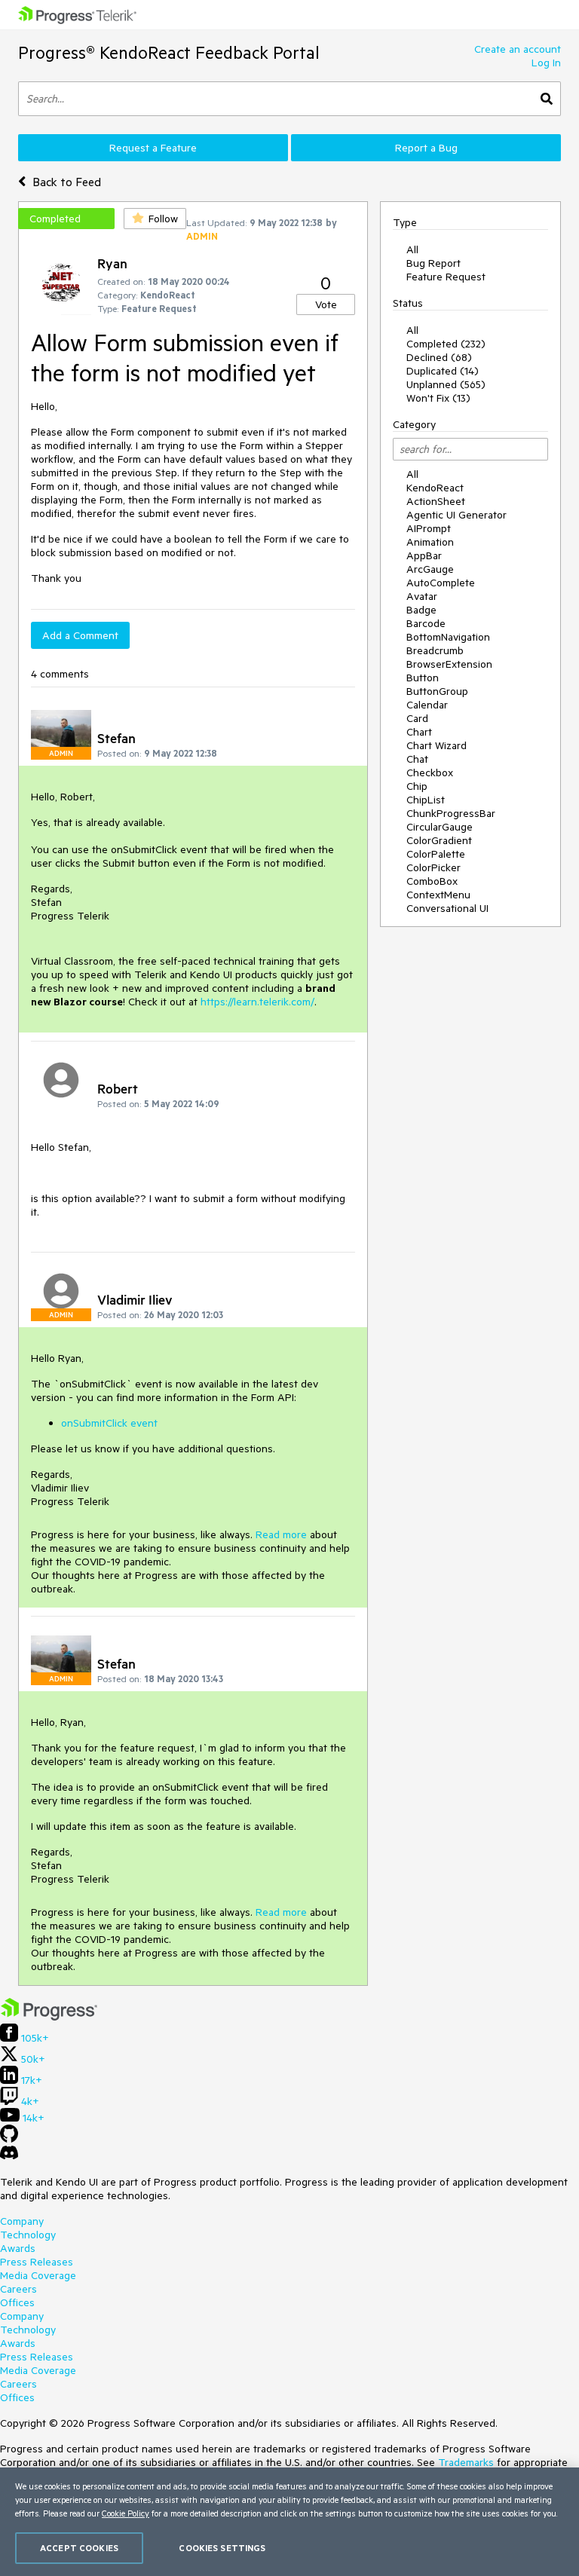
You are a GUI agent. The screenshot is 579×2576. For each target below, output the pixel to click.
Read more (281, 1534)
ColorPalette (436, 854)
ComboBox (432, 881)
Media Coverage (38, 2275)
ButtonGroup (437, 691)
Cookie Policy (126, 2513)
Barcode (426, 623)
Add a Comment (80, 635)
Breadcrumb (435, 650)
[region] (289, 2522)
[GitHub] (9, 2139)
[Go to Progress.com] (49, 2017)
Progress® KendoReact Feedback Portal (169, 52)
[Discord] (9, 2156)
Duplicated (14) (443, 371)
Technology (28, 2235)
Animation (430, 542)
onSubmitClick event (109, 1423)
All (412, 249)
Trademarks (466, 2462)
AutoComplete (441, 583)
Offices (17, 2302)
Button (423, 678)
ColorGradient (439, 840)
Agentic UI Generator (456, 515)
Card (417, 718)
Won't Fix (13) (438, 398)
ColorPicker (433, 867)
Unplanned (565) (446, 384)
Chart (419, 732)
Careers (18, 2289)
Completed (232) (446, 344)
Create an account (518, 49)
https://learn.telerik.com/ (257, 1002)
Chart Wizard (437, 745)
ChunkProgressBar (451, 813)
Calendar (427, 705)
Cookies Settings (222, 2548)
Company (22, 2221)
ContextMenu (438, 895)
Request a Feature (153, 148)
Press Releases (37, 2262)
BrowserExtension (449, 664)
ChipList (426, 800)
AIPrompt (429, 528)
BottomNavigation (448, 637)
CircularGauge (440, 827)
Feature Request (446, 277)
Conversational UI (447, 908)
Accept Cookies (79, 2548)
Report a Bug (426, 148)
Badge (421, 610)
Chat (417, 759)
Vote (326, 304)
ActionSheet (436, 501)
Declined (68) (439, 357)
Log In (546, 63)
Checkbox (430, 772)
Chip (417, 786)
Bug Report (433, 263)
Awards (18, 2248)
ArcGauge (430, 569)
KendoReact (435, 488)
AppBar (424, 555)
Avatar (422, 596)
